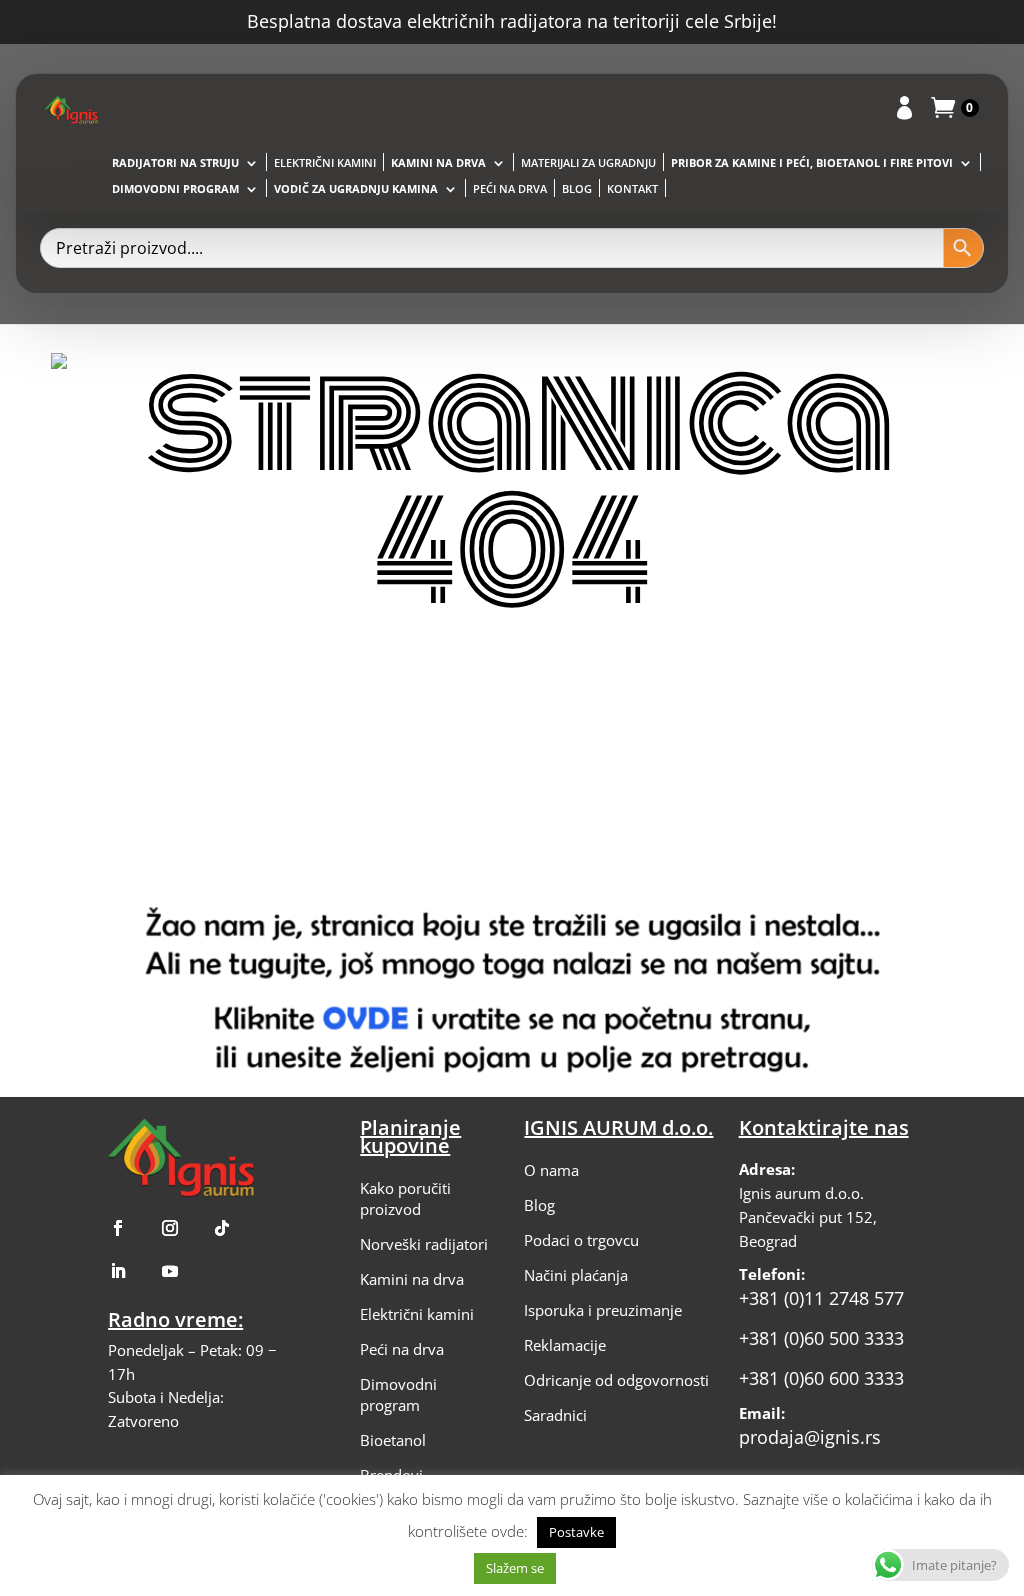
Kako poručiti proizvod (405, 1198)
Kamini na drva (438, 163)
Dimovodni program (175, 189)
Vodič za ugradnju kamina (356, 189)
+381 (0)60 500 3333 (821, 1338)
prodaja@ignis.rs (810, 1437)
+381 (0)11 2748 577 (821, 1298)
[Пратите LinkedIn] (118, 1271)
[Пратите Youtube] (170, 1271)
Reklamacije (565, 1345)
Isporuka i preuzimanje (603, 1310)
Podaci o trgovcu (581, 1240)
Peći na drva (510, 189)
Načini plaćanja (576, 1275)
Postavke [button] (576, 1532)
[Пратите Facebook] (118, 1228)
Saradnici (555, 1415)
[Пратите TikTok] (222, 1228)
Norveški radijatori (424, 1244)
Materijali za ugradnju (588, 163)
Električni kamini (325, 163)
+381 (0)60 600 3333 (821, 1378)
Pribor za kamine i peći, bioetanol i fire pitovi (812, 163)
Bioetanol (393, 1440)
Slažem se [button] (515, 1568)
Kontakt (632, 189)
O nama (551, 1170)
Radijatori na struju (175, 163)
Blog (577, 189)
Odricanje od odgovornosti (616, 1380)
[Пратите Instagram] (170, 1228)
